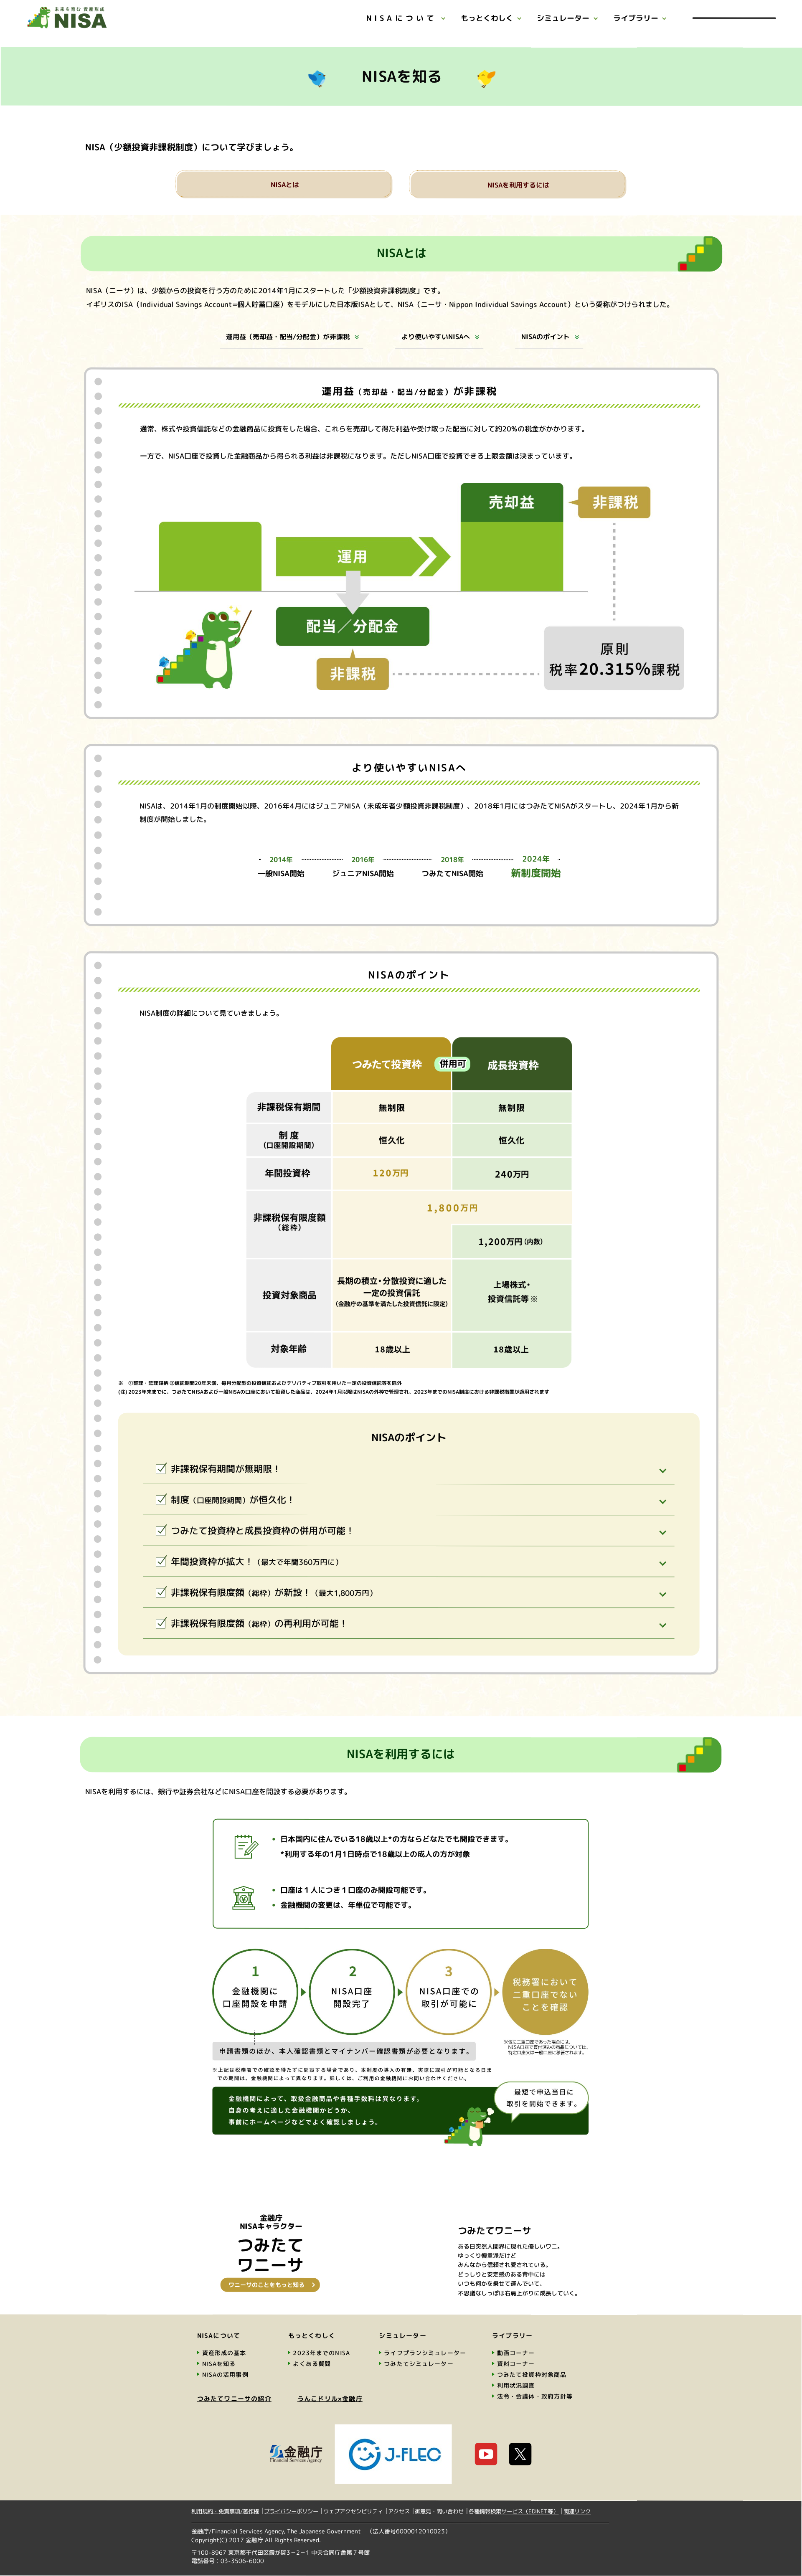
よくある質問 (312, 2364)
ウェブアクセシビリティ (353, 2511)
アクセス (399, 2511)
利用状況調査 (516, 2385)
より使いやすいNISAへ (436, 337)
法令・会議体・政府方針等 (535, 2396)
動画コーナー (516, 2353)
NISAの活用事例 (225, 2374)
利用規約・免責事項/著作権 (225, 2511)
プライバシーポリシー (291, 2511)
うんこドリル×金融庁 (330, 2399)
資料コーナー (516, 2364)
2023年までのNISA (321, 2353)
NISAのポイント (546, 337)
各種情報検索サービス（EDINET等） (514, 2511)
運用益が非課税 (288, 337)
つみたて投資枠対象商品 (532, 2374)
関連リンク (577, 2511)
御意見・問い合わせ (439, 2511)
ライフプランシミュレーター (425, 2353)
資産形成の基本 (224, 2353)
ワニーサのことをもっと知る (266, 2285)
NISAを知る (219, 2364)
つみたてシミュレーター (419, 2364)
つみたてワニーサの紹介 (234, 2399)
